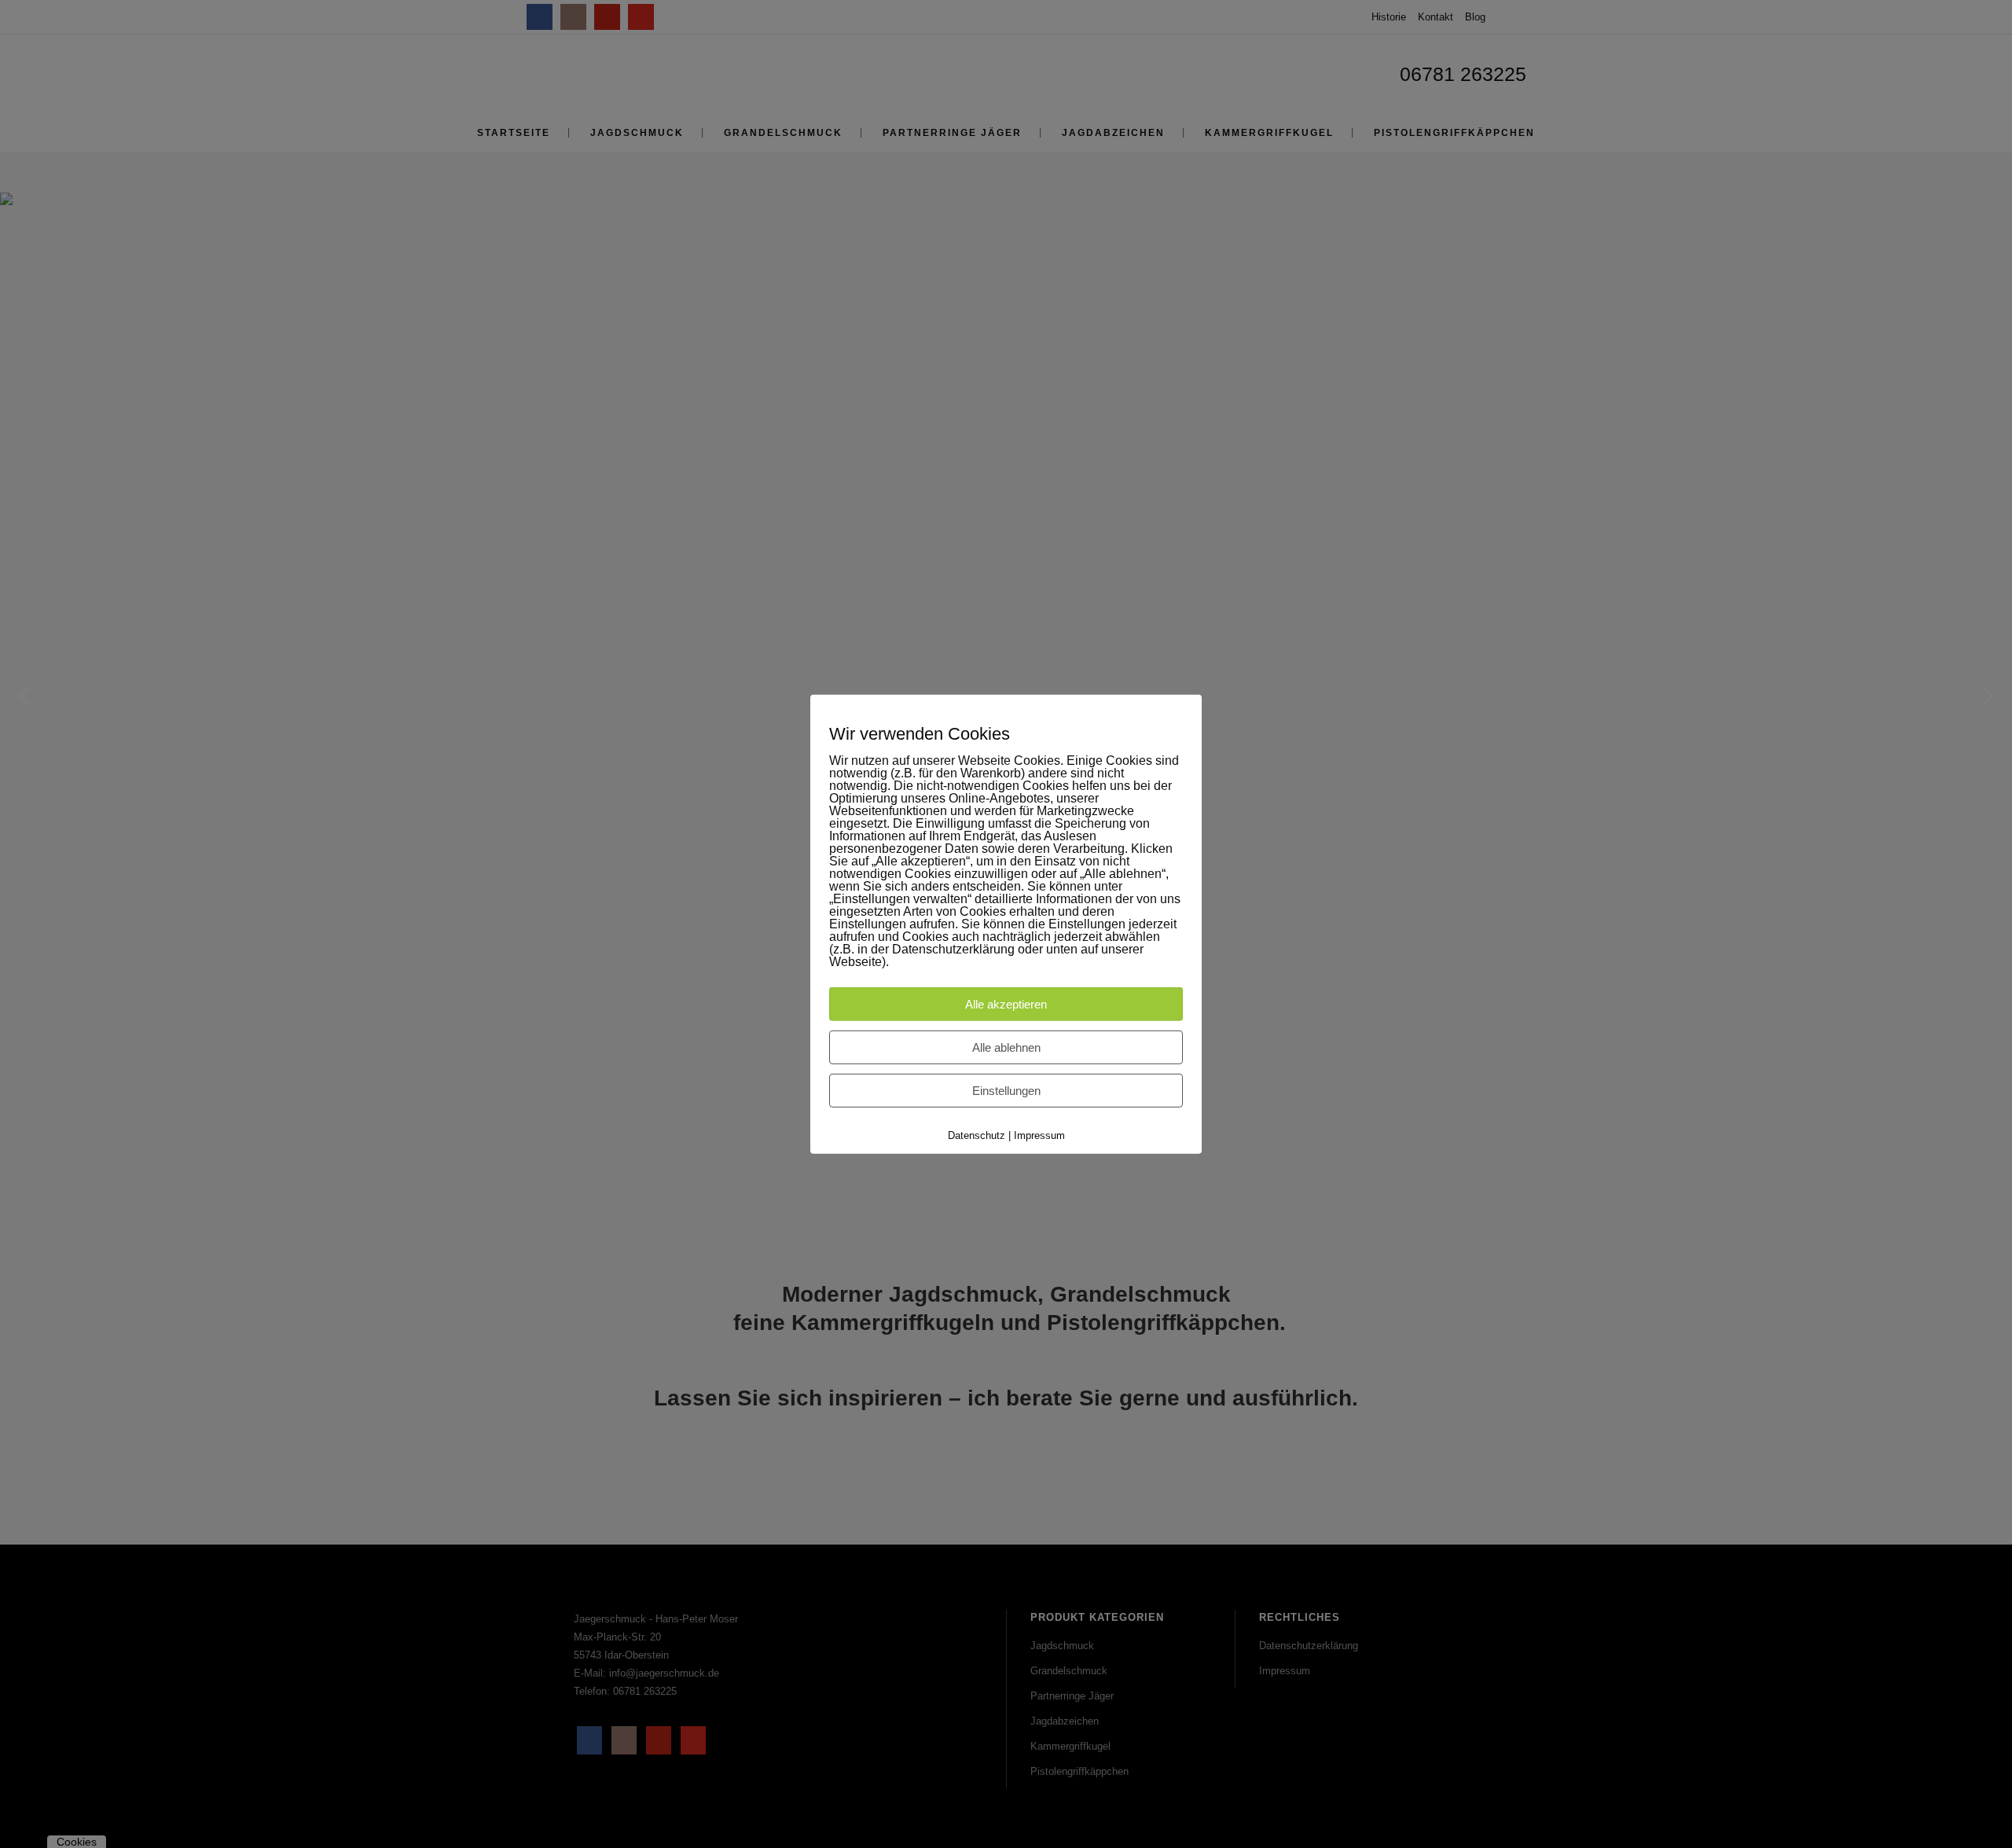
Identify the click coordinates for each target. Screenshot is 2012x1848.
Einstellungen (1006, 1091)
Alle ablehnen (1006, 1047)
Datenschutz (977, 1135)
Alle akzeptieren (1006, 1004)
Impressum (1039, 1135)
